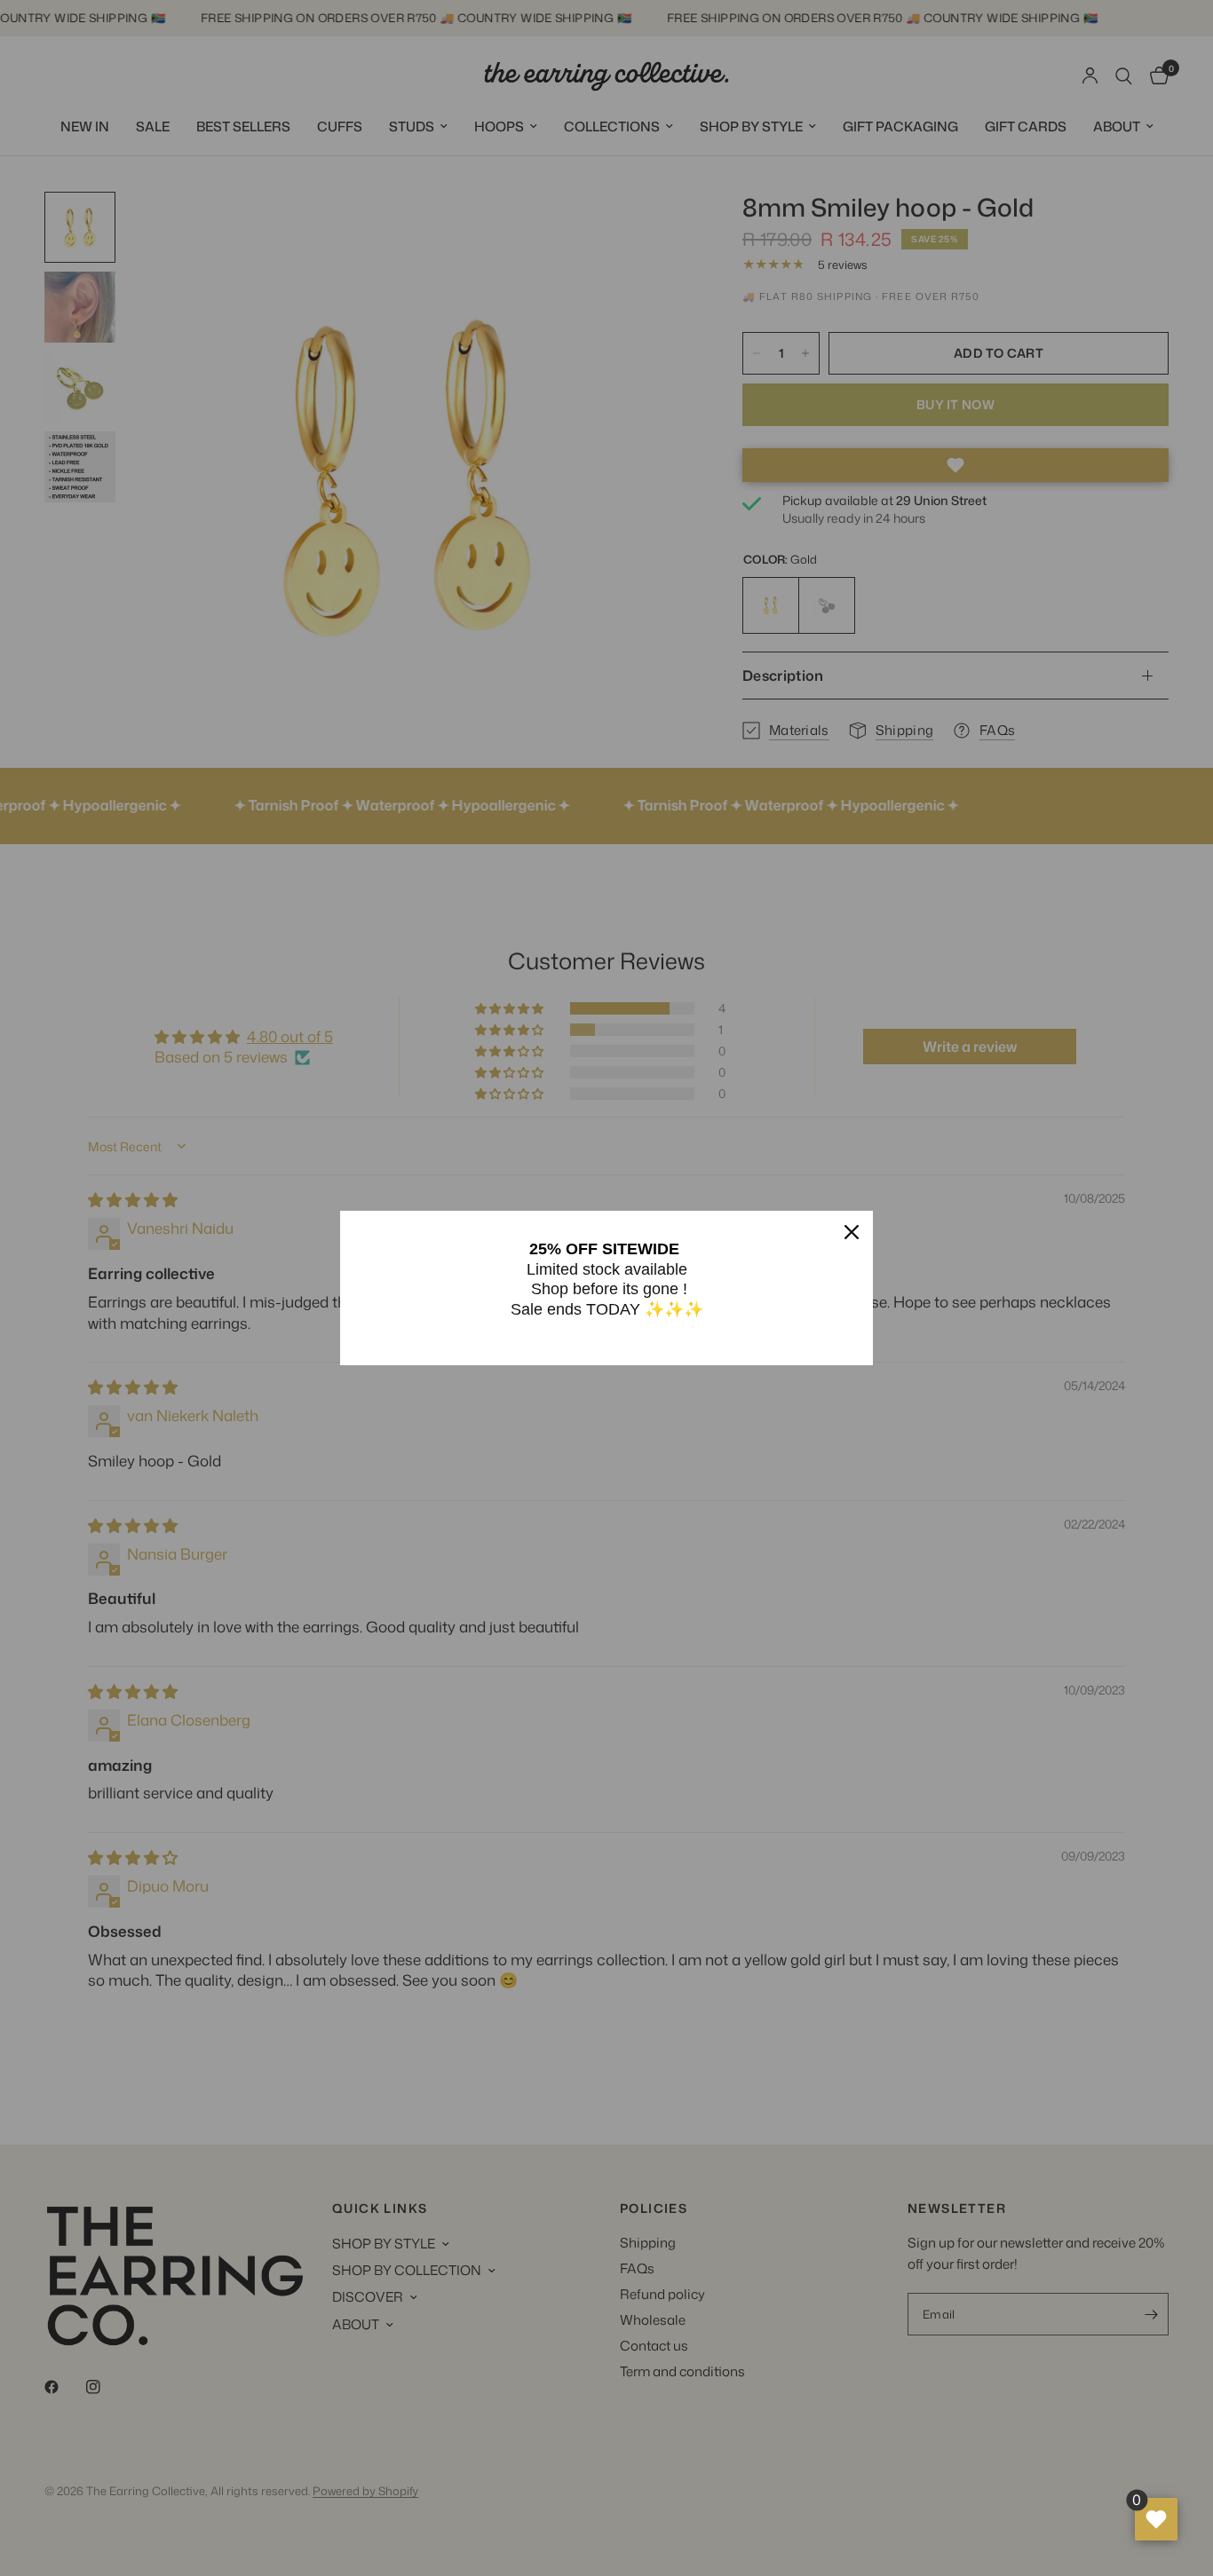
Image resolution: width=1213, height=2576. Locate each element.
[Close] (852, 1232)
